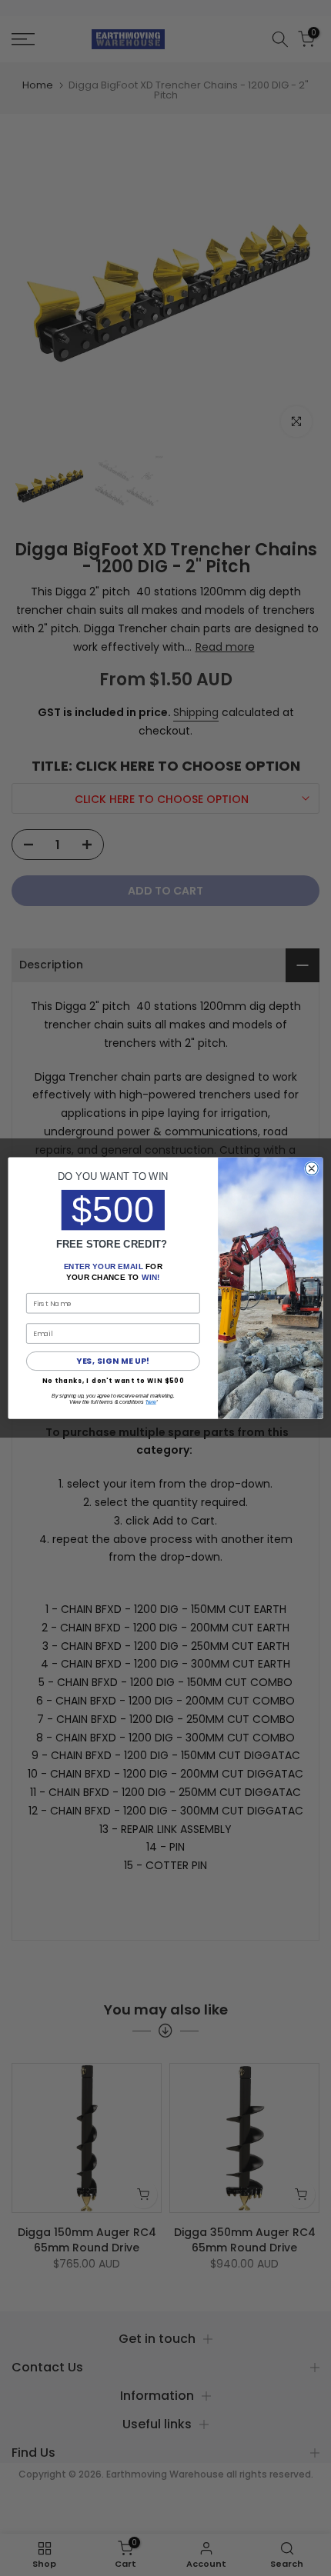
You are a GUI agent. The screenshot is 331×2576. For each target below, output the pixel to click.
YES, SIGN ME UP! (113, 1361)
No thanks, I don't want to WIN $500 (113, 1380)
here (151, 1402)
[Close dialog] (311, 1169)
